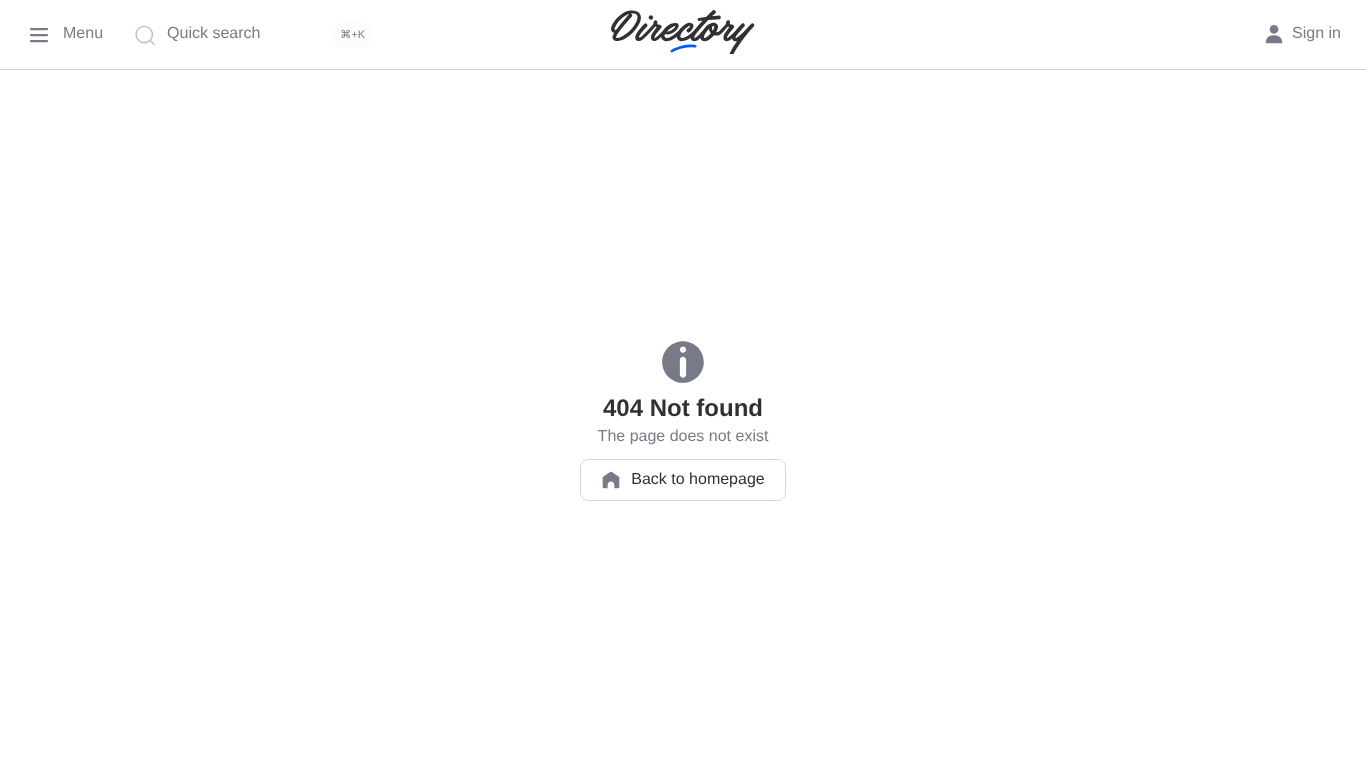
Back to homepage (697, 479)
